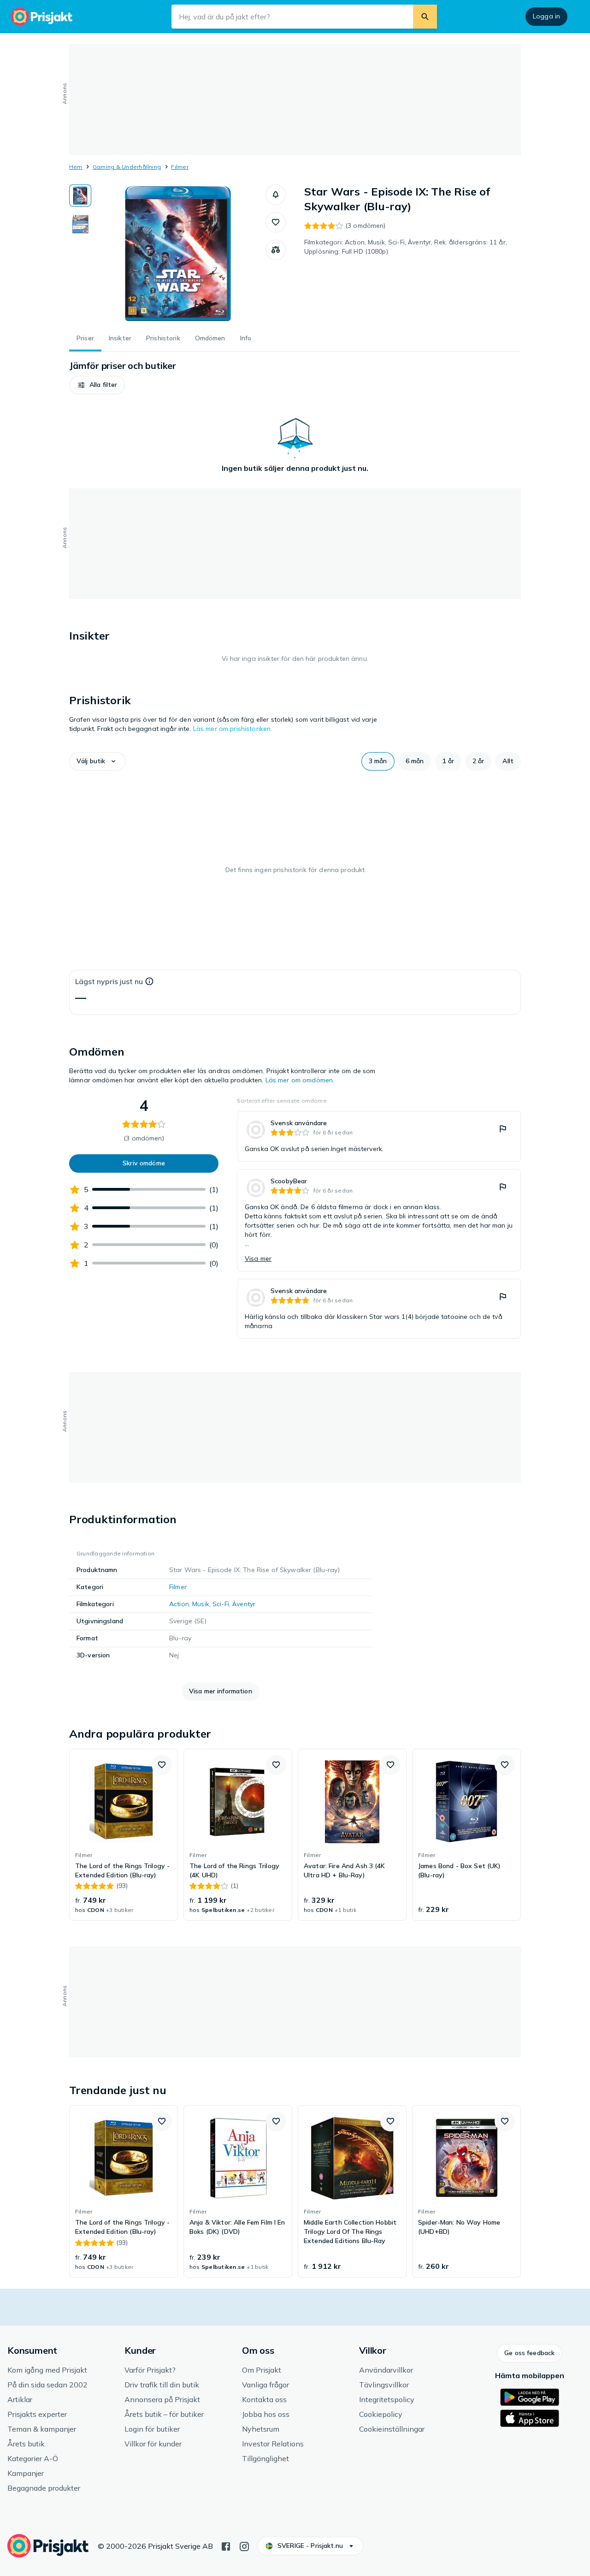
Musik (201, 1604)
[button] (276, 195)
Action (179, 1604)
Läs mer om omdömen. (300, 1080)
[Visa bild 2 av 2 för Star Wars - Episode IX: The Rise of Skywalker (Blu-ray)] (80, 224)
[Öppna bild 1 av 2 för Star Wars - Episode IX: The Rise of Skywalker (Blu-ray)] (178, 254)
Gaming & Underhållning (127, 167)
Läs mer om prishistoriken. (233, 729)
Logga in (546, 16)
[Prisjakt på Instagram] (244, 2546)
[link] (379, 1136)
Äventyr (244, 1604)
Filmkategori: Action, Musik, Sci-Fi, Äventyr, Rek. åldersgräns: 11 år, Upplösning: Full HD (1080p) (406, 247)
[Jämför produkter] (276, 250)
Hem (76, 167)
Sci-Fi (221, 1604)
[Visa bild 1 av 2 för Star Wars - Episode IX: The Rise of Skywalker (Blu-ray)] (80, 196)
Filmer (180, 167)
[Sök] (425, 17)
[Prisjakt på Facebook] (226, 2546)
